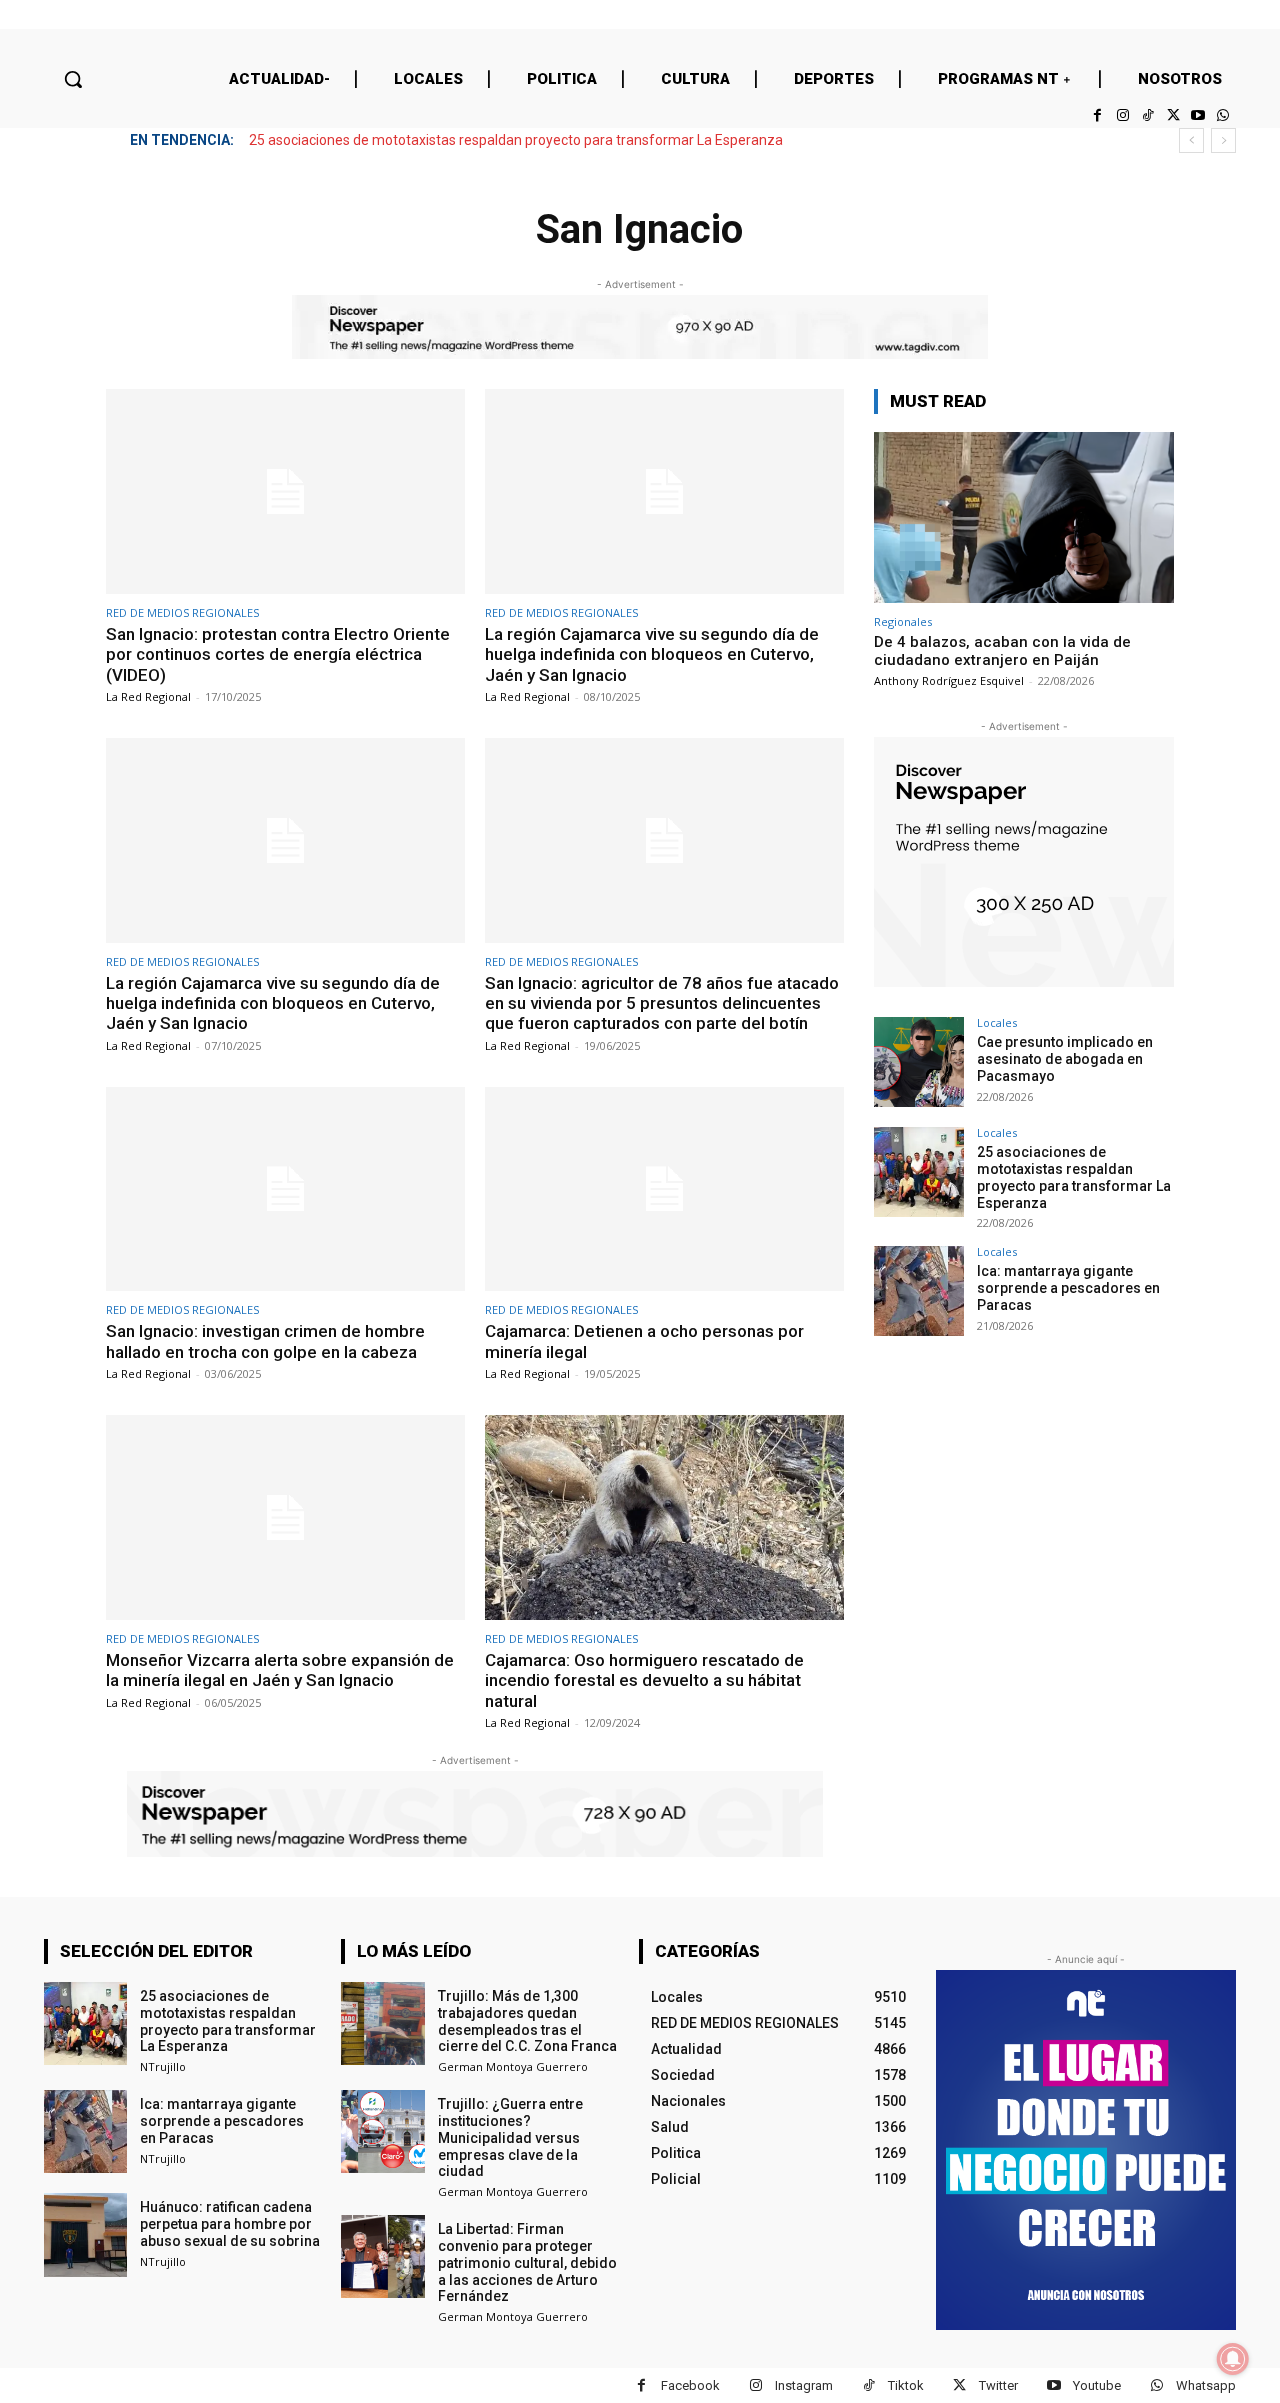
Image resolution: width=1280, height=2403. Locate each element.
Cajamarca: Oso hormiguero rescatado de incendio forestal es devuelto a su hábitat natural (644, 1680)
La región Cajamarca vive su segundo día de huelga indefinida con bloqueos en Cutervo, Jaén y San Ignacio (652, 654)
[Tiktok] (1147, 115)
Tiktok (906, 2385)
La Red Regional (148, 696)
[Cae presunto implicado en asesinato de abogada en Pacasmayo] (919, 1062)
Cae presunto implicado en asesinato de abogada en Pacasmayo (1065, 1059)
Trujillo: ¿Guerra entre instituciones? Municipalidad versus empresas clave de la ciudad (510, 2137)
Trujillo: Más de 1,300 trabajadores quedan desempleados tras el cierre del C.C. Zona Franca (527, 2021)
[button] (73, 79)
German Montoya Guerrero (513, 2066)
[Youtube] (1198, 115)
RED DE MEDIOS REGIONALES (182, 612)
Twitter (998, 2385)
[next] (1223, 140)
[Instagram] (1122, 115)
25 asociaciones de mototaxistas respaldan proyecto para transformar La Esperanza (516, 140)
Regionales (903, 621)
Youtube (1097, 2385)
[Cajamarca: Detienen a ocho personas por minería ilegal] (664, 1189)
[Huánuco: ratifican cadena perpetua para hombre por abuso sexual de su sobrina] (85, 2234)
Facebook (690, 2385)
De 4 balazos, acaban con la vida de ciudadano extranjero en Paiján (1002, 651)
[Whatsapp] (1223, 115)
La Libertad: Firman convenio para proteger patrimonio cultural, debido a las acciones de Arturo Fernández (527, 2262)
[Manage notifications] (1233, 2359)
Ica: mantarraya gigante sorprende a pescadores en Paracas (1068, 1288)
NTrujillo (163, 2066)
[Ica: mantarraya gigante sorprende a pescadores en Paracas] (919, 1291)
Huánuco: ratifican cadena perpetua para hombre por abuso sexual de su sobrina (230, 2224)
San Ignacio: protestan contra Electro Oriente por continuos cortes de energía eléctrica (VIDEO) (278, 654)
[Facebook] (1097, 115)
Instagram (804, 2385)
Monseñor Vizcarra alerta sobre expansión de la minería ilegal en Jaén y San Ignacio (280, 1670)
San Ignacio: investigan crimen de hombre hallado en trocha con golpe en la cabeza (265, 1341)
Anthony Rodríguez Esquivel (949, 680)
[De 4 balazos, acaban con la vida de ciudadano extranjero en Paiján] (1024, 517)
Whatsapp (1206, 2385)
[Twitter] (1172, 115)
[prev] (1191, 140)
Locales (997, 1022)
